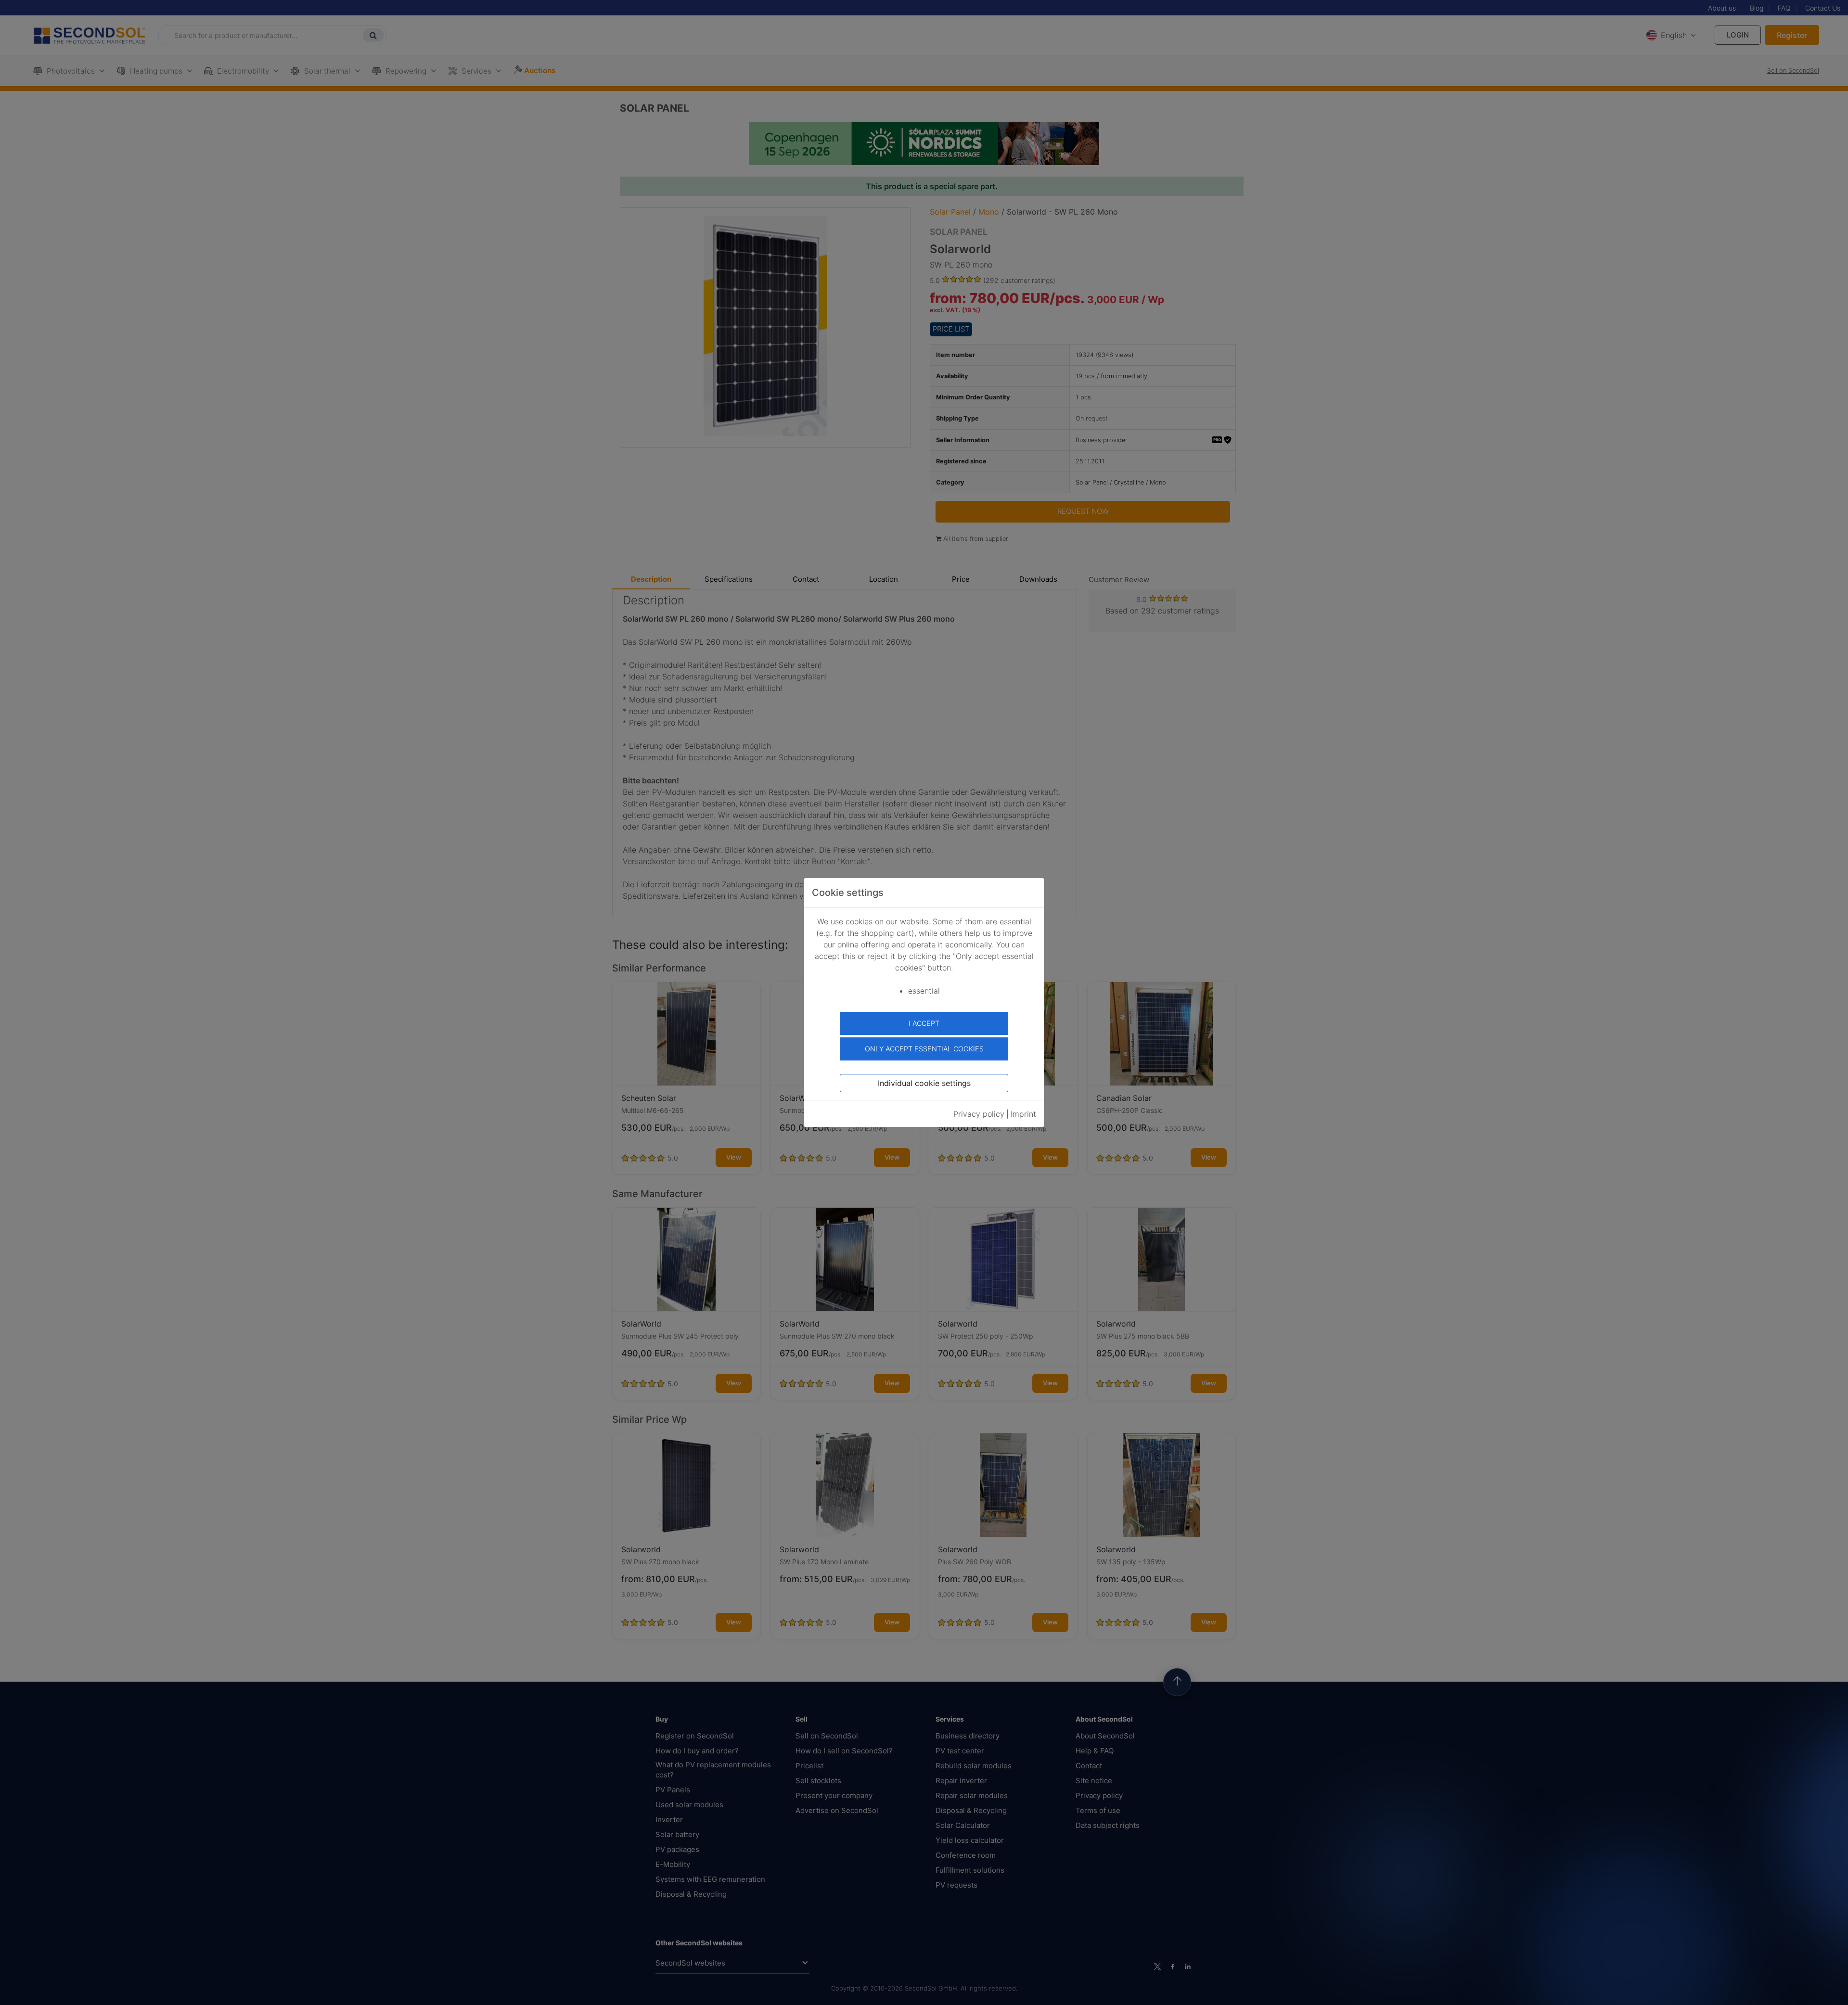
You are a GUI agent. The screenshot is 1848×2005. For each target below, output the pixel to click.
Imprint (1023, 1114)
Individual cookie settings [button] (924, 1083)
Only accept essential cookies (924, 1049)
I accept (924, 1023)
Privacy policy (979, 1114)
